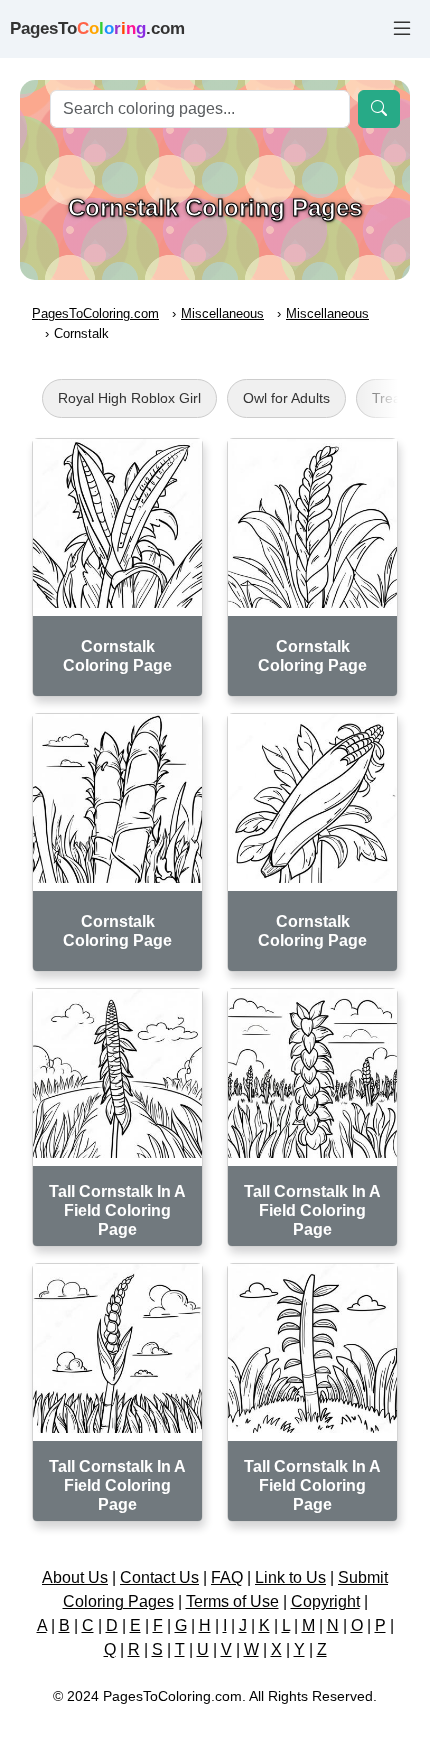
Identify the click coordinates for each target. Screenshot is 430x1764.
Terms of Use (232, 1601)
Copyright (325, 1601)
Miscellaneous (222, 313)
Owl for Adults (286, 398)
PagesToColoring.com (95, 313)
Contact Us (159, 1577)
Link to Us (290, 1577)
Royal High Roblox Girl (129, 398)
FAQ (227, 1577)
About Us (75, 1577)
